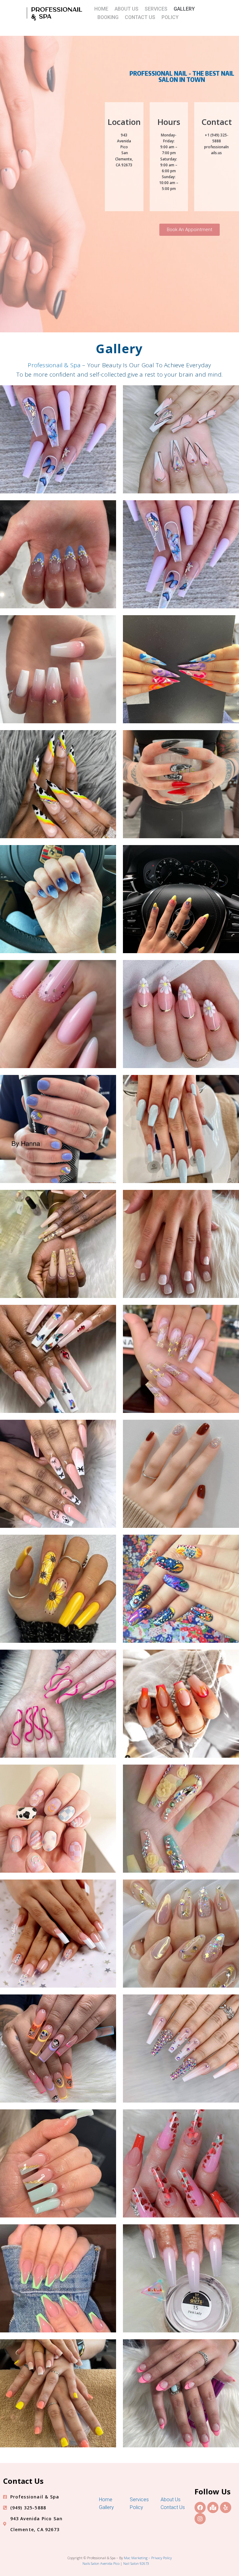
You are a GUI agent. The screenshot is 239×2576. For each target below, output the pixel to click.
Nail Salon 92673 (136, 2563)
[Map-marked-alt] (213, 2507)
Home (106, 2500)
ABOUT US (127, 9)
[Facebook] (200, 2507)
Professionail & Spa (54, 365)
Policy (136, 2507)
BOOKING (108, 17)
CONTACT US (140, 17)
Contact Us (173, 2507)
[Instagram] (200, 2519)
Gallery (106, 2507)
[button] (190, 230)
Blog (153, 2563)
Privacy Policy (162, 2558)
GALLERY (184, 9)
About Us (171, 2500)
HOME (101, 9)
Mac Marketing (136, 2558)
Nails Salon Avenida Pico (101, 2563)
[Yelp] (226, 2507)
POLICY (170, 17)
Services (139, 2500)
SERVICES (156, 9)
